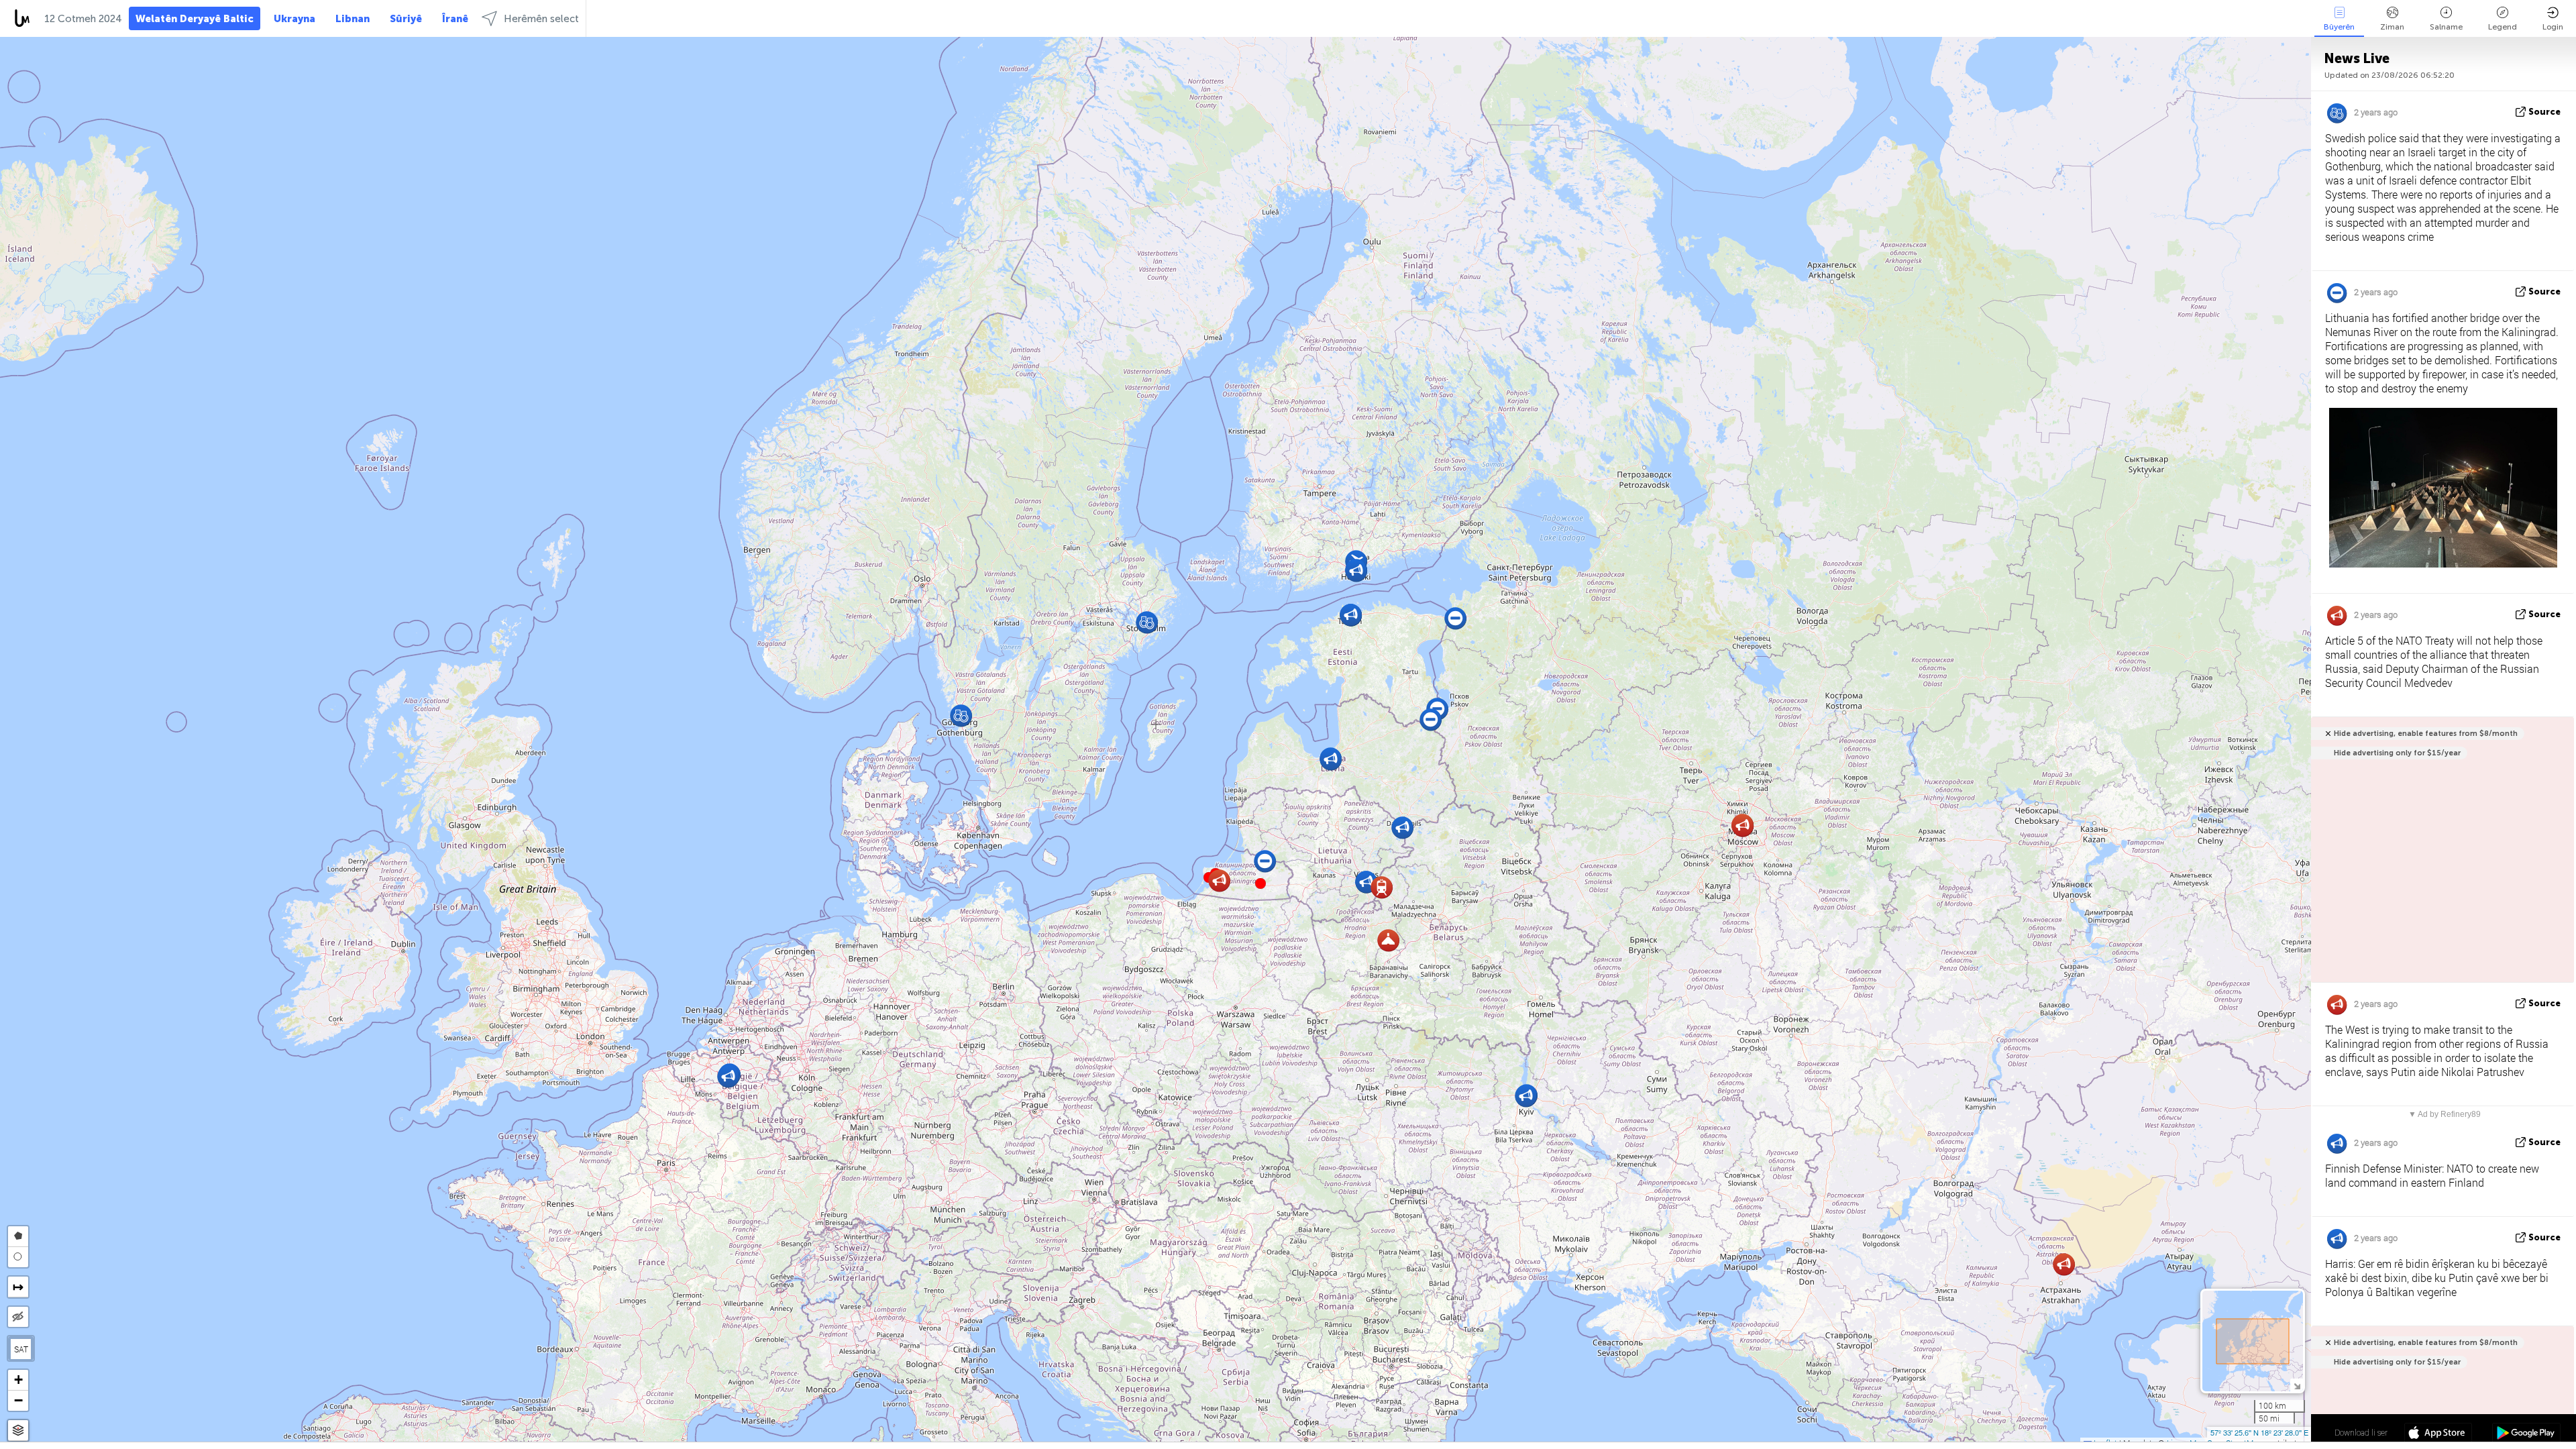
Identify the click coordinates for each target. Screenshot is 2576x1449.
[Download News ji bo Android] (2526, 1434)
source (2544, 112)
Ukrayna (294, 19)
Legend (2503, 27)
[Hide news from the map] (18, 1317)
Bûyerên (2339, 27)
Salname (2446, 27)
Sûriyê (406, 19)
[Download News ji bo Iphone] (2438, 1434)
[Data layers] (18, 1431)
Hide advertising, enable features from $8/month (2426, 734)
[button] (1260, 883)
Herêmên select (541, 19)
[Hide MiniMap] (2297, 1385)
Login (2553, 27)
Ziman (2392, 27)
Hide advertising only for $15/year (2397, 753)
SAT (21, 1349)
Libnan (353, 19)
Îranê (455, 19)
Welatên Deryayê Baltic (195, 19)
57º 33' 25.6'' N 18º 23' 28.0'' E (2259, 1432)
